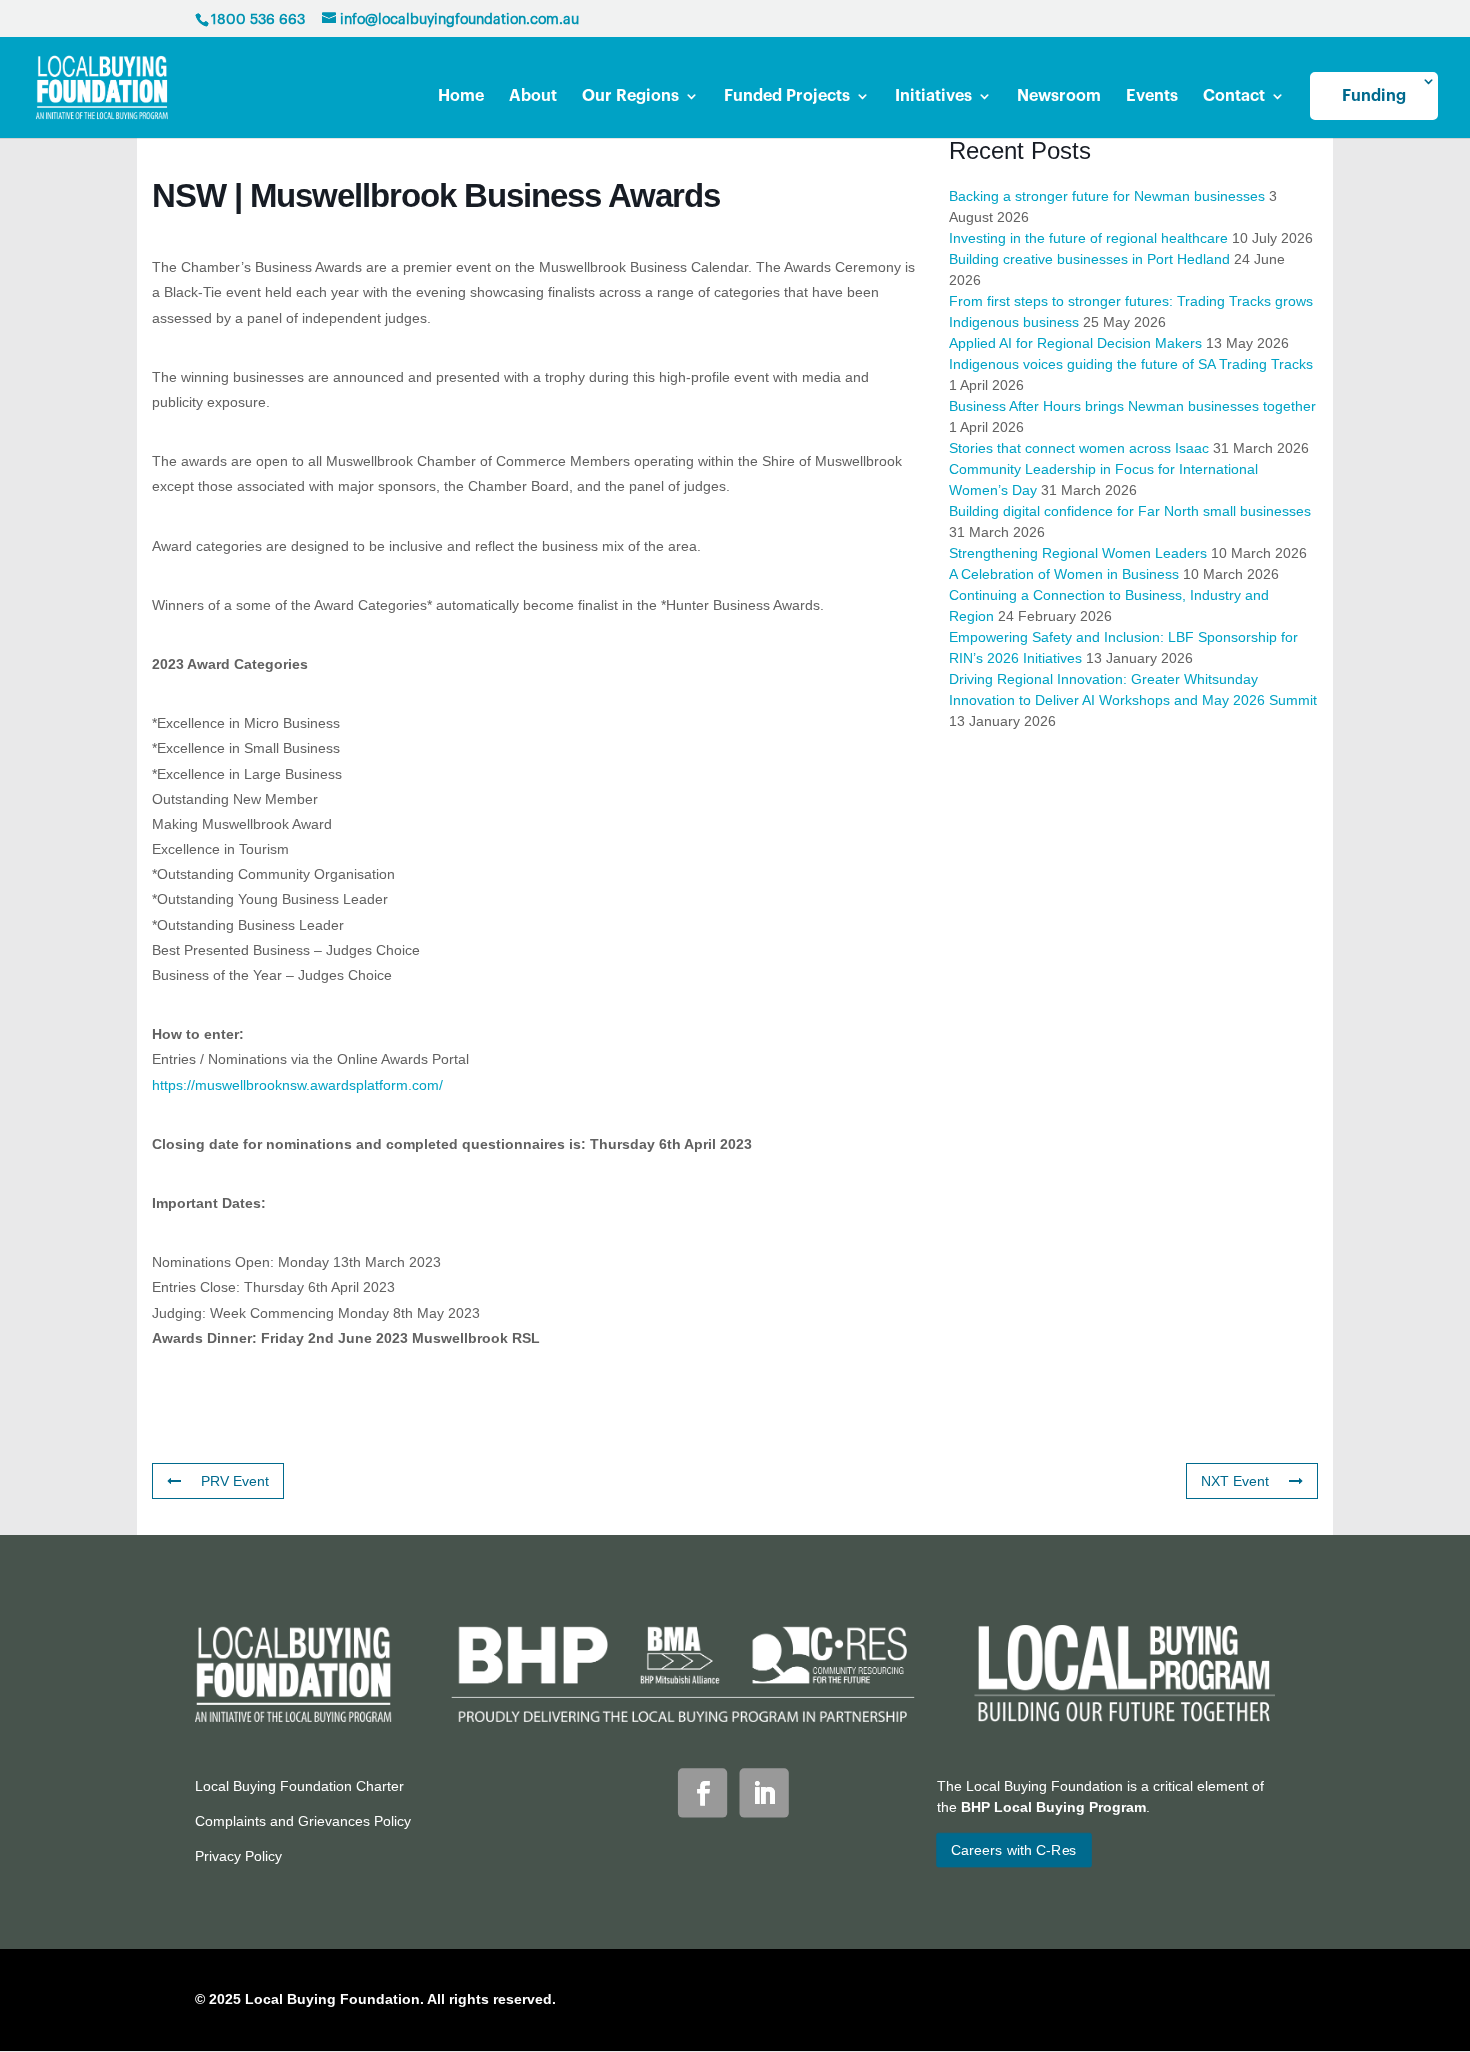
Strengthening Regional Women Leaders (1078, 553)
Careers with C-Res (1013, 1850)
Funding (1374, 96)
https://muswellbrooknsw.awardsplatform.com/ (297, 1085)
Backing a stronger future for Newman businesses (1107, 196)
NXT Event (1235, 1481)
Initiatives (933, 96)
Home (461, 96)
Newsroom (1059, 96)
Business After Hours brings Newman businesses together (1132, 406)
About (533, 96)
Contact (1234, 96)
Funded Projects (787, 96)
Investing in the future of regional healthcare (1088, 238)
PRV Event (235, 1481)
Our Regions (630, 96)
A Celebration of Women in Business (1064, 574)
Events (1152, 96)
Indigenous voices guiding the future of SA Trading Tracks (1131, 364)
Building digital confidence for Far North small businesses (1130, 511)
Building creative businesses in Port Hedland (1089, 259)
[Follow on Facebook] (702, 1792)
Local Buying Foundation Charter (299, 1786)
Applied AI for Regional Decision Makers (1075, 343)
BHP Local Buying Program (1053, 1807)
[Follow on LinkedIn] (764, 1792)
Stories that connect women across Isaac (1079, 448)
